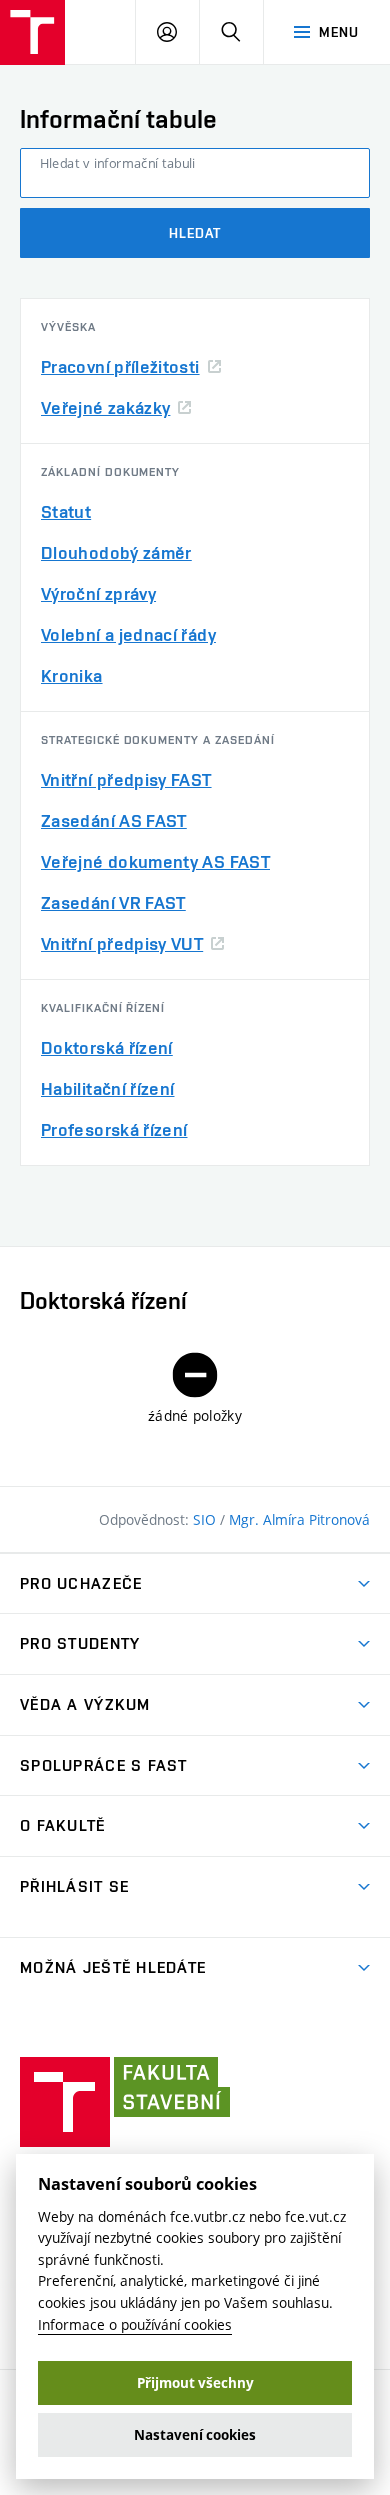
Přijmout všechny (195, 2383)
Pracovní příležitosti (120, 366)
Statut (66, 511)
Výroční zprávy (98, 593)
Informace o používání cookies (135, 2324)
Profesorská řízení (114, 1129)
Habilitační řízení (107, 1088)
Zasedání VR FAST (113, 902)
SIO (206, 1519)
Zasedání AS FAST (114, 820)
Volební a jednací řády (128, 634)
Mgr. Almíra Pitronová (299, 1519)
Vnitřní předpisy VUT (122, 943)
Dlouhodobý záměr (116, 552)
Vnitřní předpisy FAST (126, 779)
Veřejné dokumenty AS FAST (155, 861)
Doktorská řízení (107, 1047)
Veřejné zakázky (105, 407)
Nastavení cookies (195, 2435)
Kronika (72, 675)
